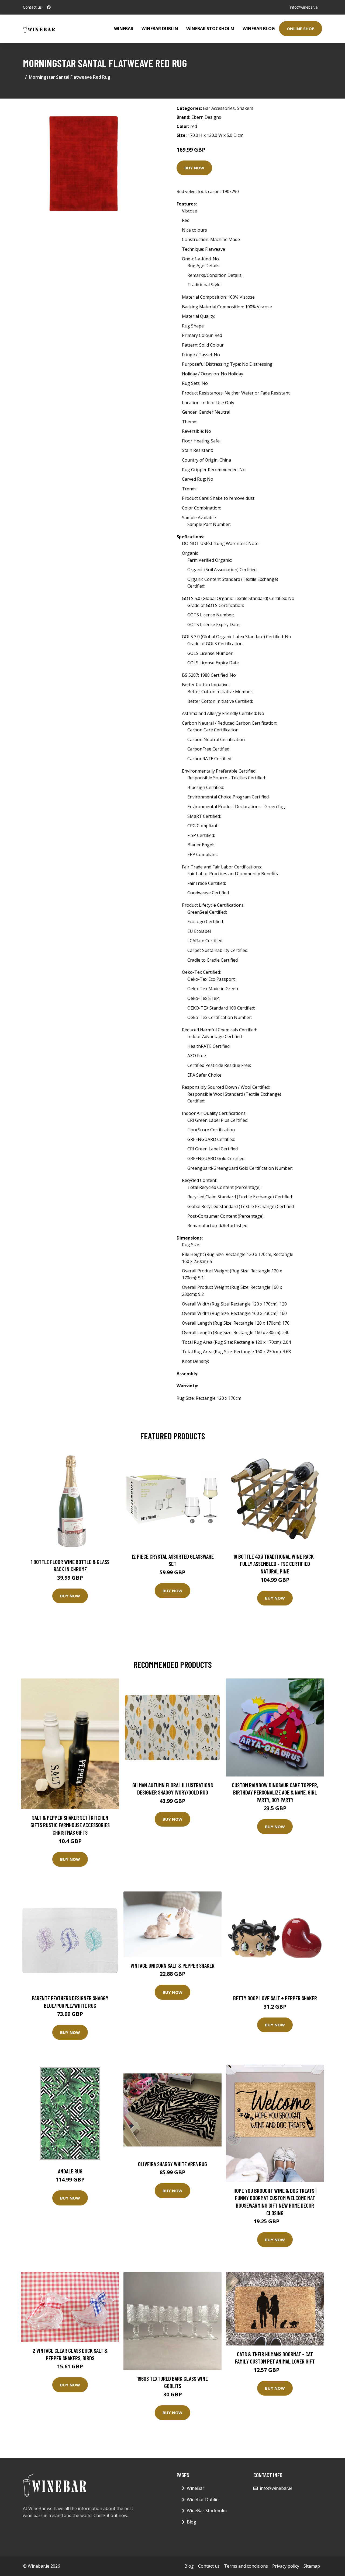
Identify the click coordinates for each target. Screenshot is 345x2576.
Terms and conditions (246, 2566)
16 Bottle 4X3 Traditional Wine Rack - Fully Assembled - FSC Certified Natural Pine (275, 1564)
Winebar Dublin (160, 29)
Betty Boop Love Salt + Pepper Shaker (275, 1998)
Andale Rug (70, 2171)
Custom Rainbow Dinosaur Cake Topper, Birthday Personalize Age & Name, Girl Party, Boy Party (275, 1792)
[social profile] (49, 7)
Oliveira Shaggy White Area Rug (172, 2164)
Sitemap (312, 2566)
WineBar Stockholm (210, 29)
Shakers (245, 108)
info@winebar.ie (304, 7)
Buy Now (194, 168)
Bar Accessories (219, 108)
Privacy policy (286, 2566)
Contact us (209, 2566)
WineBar (124, 29)
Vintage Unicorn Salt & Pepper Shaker (172, 1965)
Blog (192, 2522)
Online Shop (301, 29)
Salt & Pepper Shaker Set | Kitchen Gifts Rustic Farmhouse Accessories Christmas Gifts (70, 1825)
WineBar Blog (259, 29)
